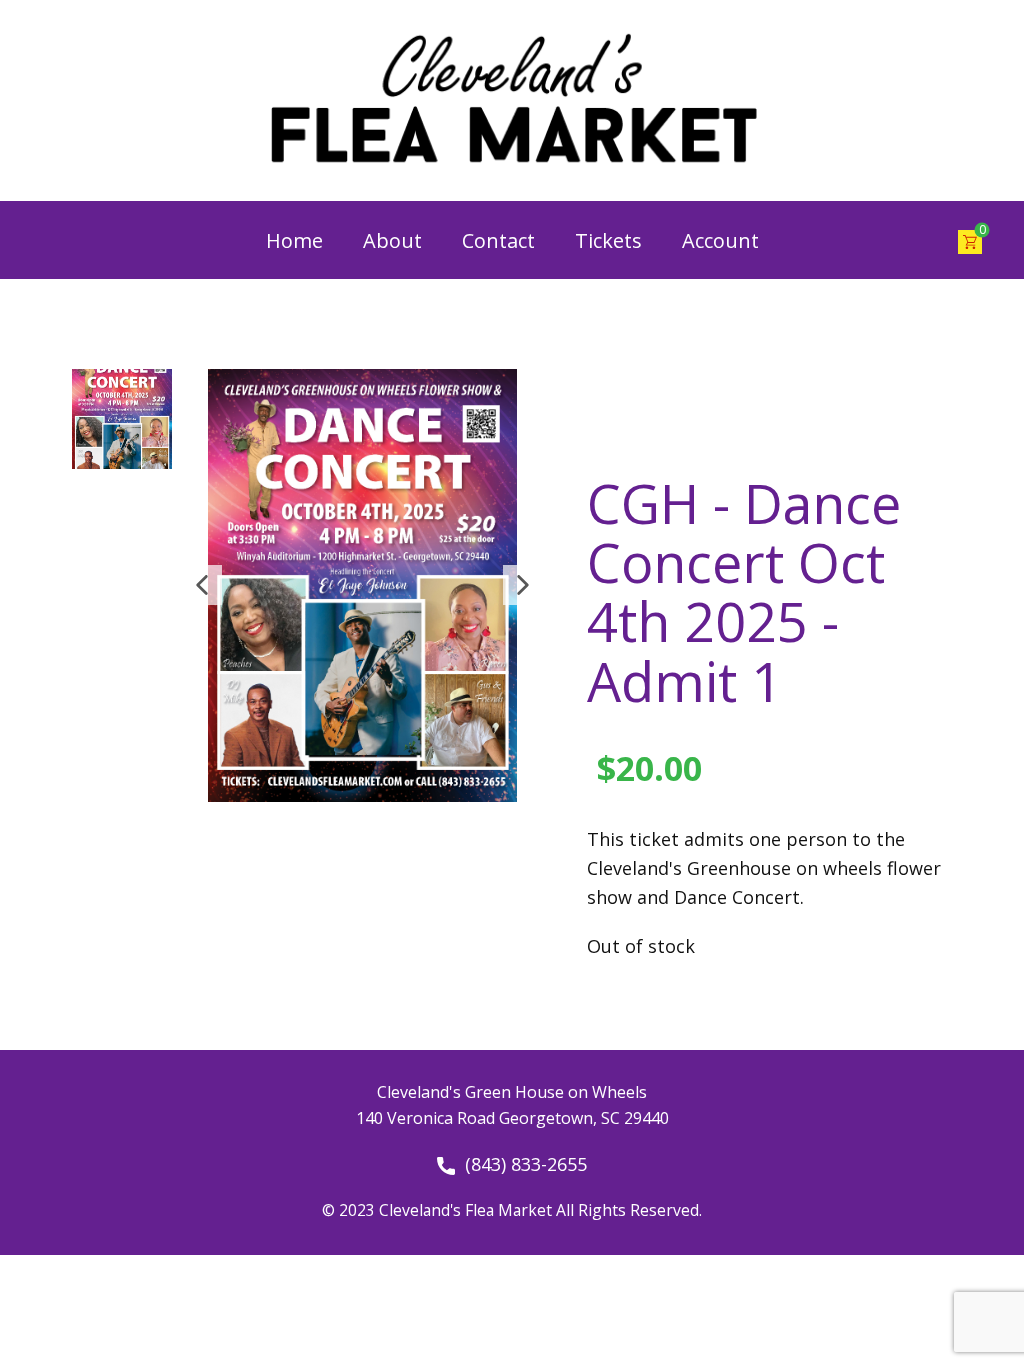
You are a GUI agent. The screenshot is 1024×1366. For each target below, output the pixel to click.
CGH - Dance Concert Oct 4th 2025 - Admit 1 (744, 592)
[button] (202, 585)
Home (294, 240)
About (392, 240)
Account (720, 240)
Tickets (608, 240)
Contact (498, 240)
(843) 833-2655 (521, 1164)
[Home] (512, 100)
